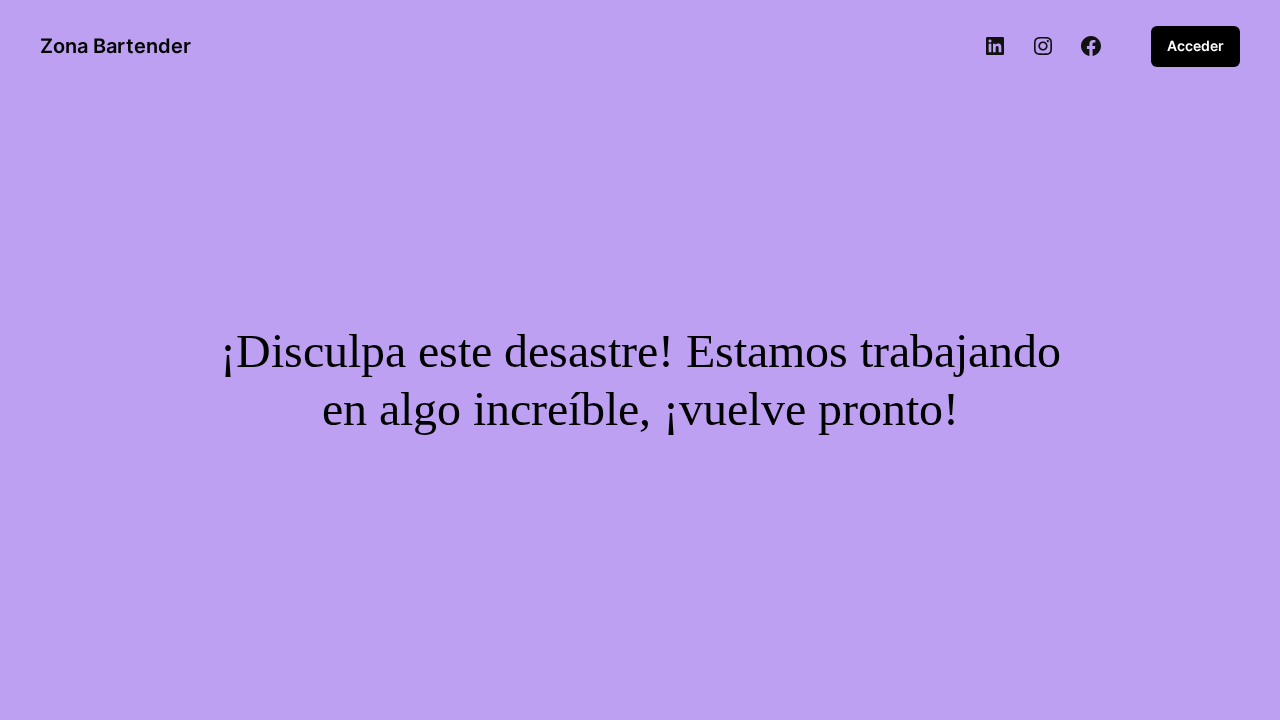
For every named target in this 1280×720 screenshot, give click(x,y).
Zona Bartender (115, 46)
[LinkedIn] (995, 46)
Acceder (1195, 45)
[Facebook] (1091, 46)
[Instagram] (1043, 46)
